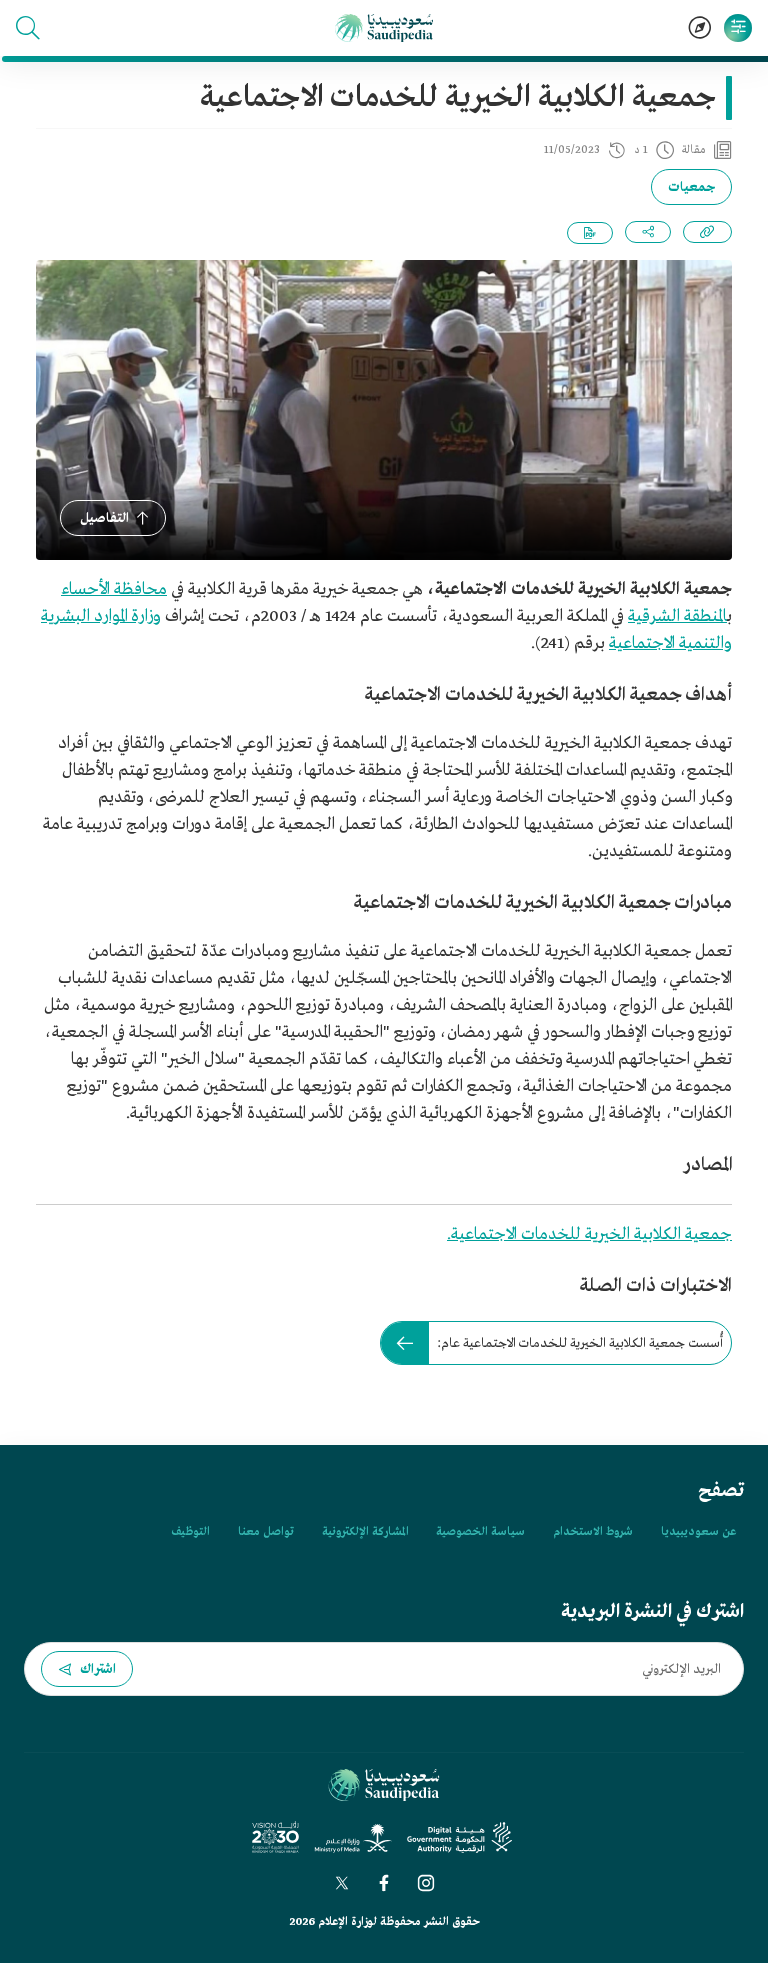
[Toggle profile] (738, 28)
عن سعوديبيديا (698, 1532)
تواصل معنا (266, 1532)
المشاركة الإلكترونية (365, 1532)
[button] (28, 28)
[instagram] (426, 1883)
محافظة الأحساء (114, 589)
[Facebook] (384, 1883)
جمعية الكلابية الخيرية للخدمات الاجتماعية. (589, 1234)
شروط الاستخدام (593, 1532)
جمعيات (691, 187)
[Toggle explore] (700, 28)
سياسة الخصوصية (480, 1532)
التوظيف (190, 1532)
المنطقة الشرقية (677, 616)
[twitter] (342, 1883)
